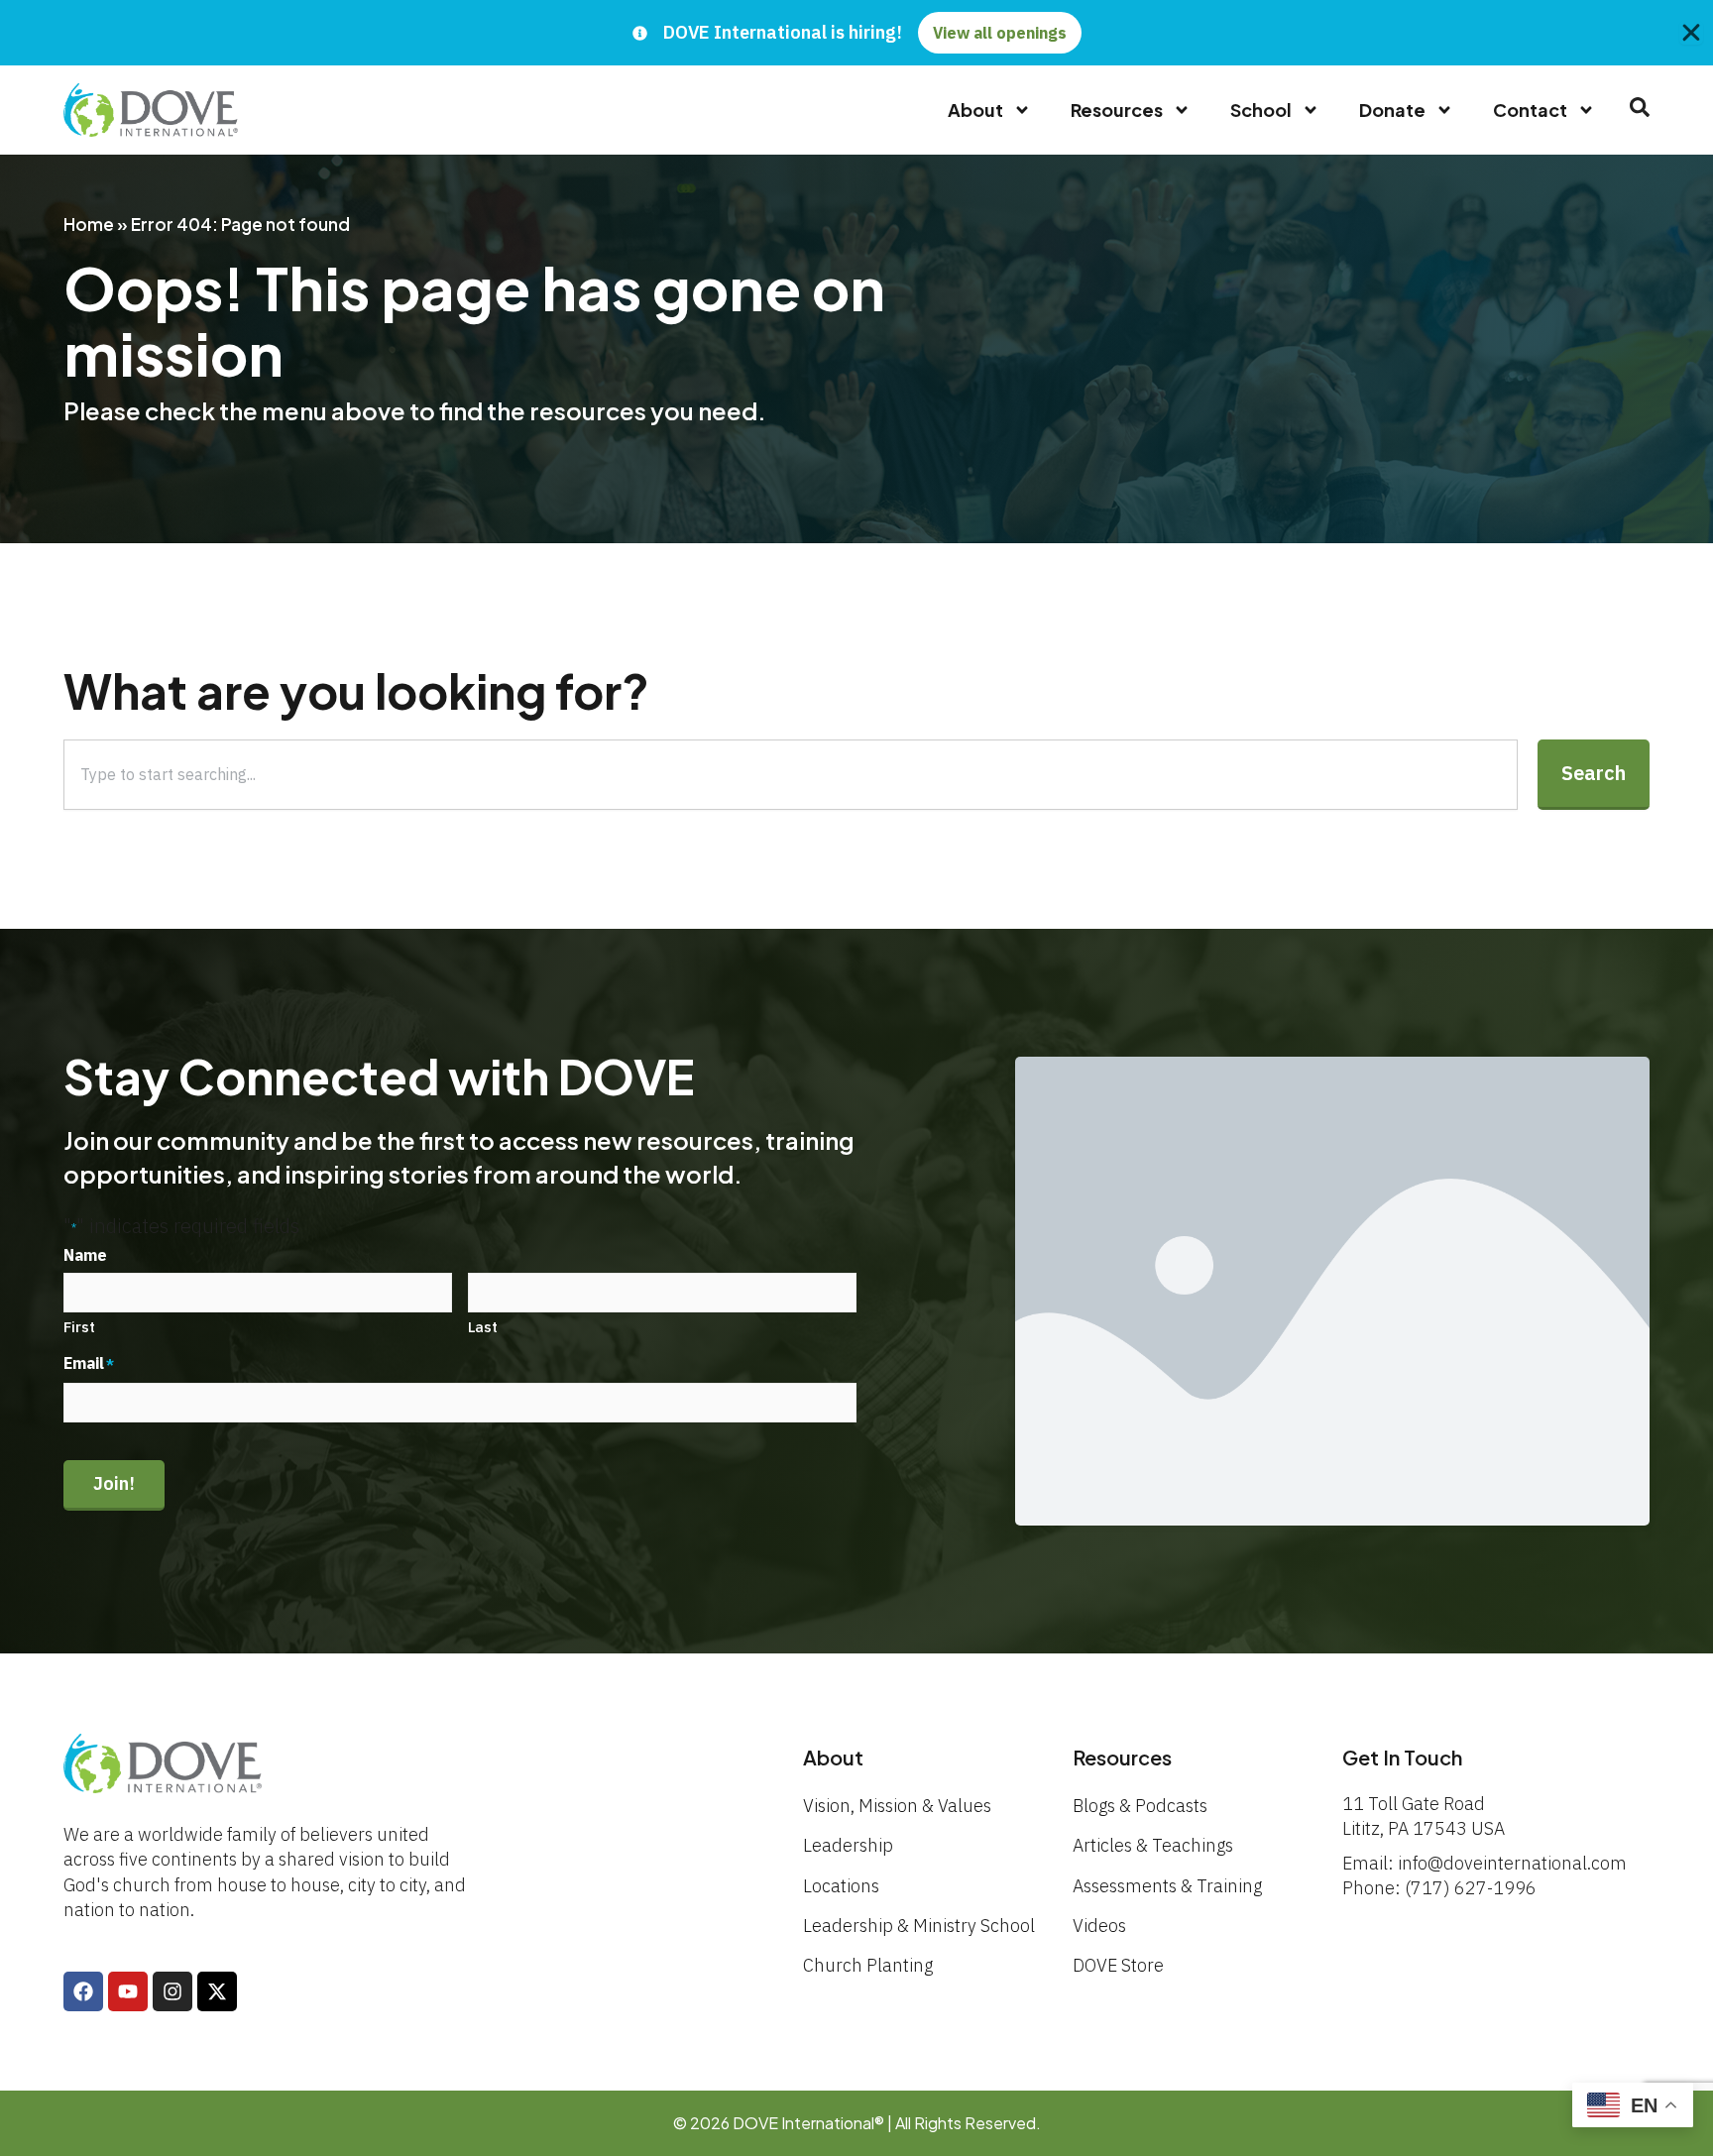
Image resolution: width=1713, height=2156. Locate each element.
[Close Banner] (1691, 33)
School (1261, 110)
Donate (1392, 110)
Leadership (848, 1845)
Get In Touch (1402, 1757)
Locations (841, 1886)
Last (483, 1327)
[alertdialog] (856, 33)
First (79, 1327)
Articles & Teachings (1153, 1845)
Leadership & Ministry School (919, 1926)
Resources (1117, 110)
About (975, 110)
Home (89, 224)
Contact (1530, 110)
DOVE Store (1118, 1965)
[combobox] (791, 775)
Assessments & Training (1167, 1886)
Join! (114, 1483)
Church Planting (868, 1965)
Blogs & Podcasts (1140, 1806)
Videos (1099, 1926)
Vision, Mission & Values (897, 1806)
